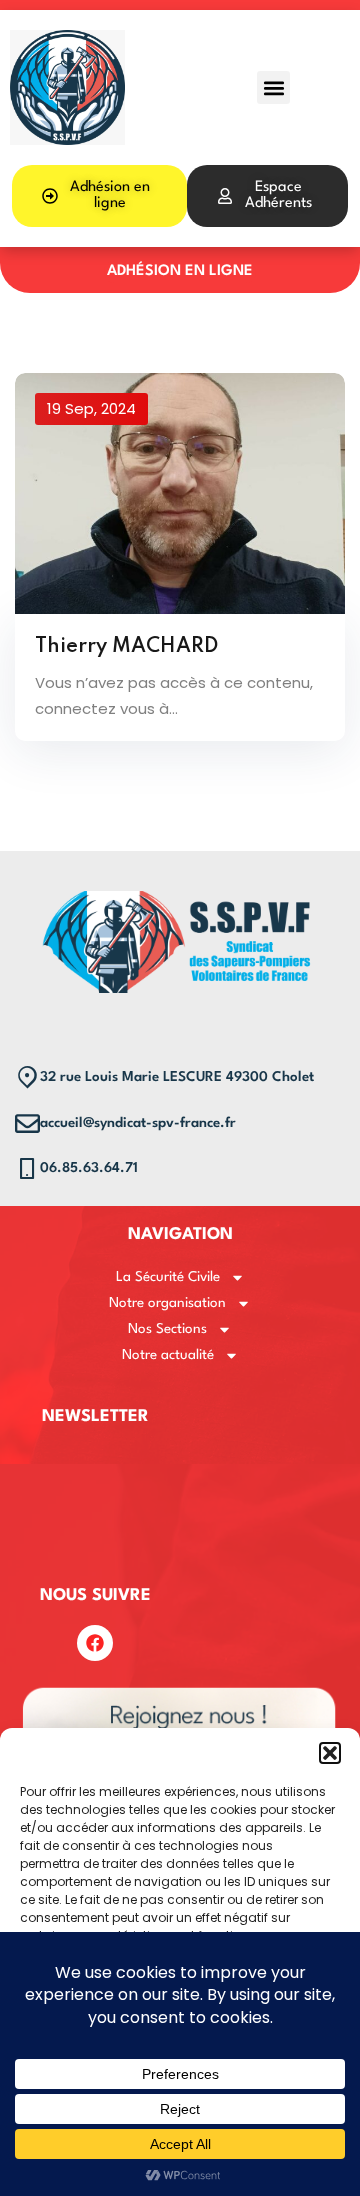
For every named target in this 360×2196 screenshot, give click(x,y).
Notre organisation (167, 1303)
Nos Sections (167, 1329)
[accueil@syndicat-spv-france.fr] (27, 1123)
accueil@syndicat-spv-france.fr (138, 1123)
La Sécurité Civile (168, 1277)
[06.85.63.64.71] (27, 1168)
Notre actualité (168, 1355)
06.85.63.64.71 (89, 1168)
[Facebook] (95, 1643)
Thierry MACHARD (126, 647)
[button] (330, 1753)
